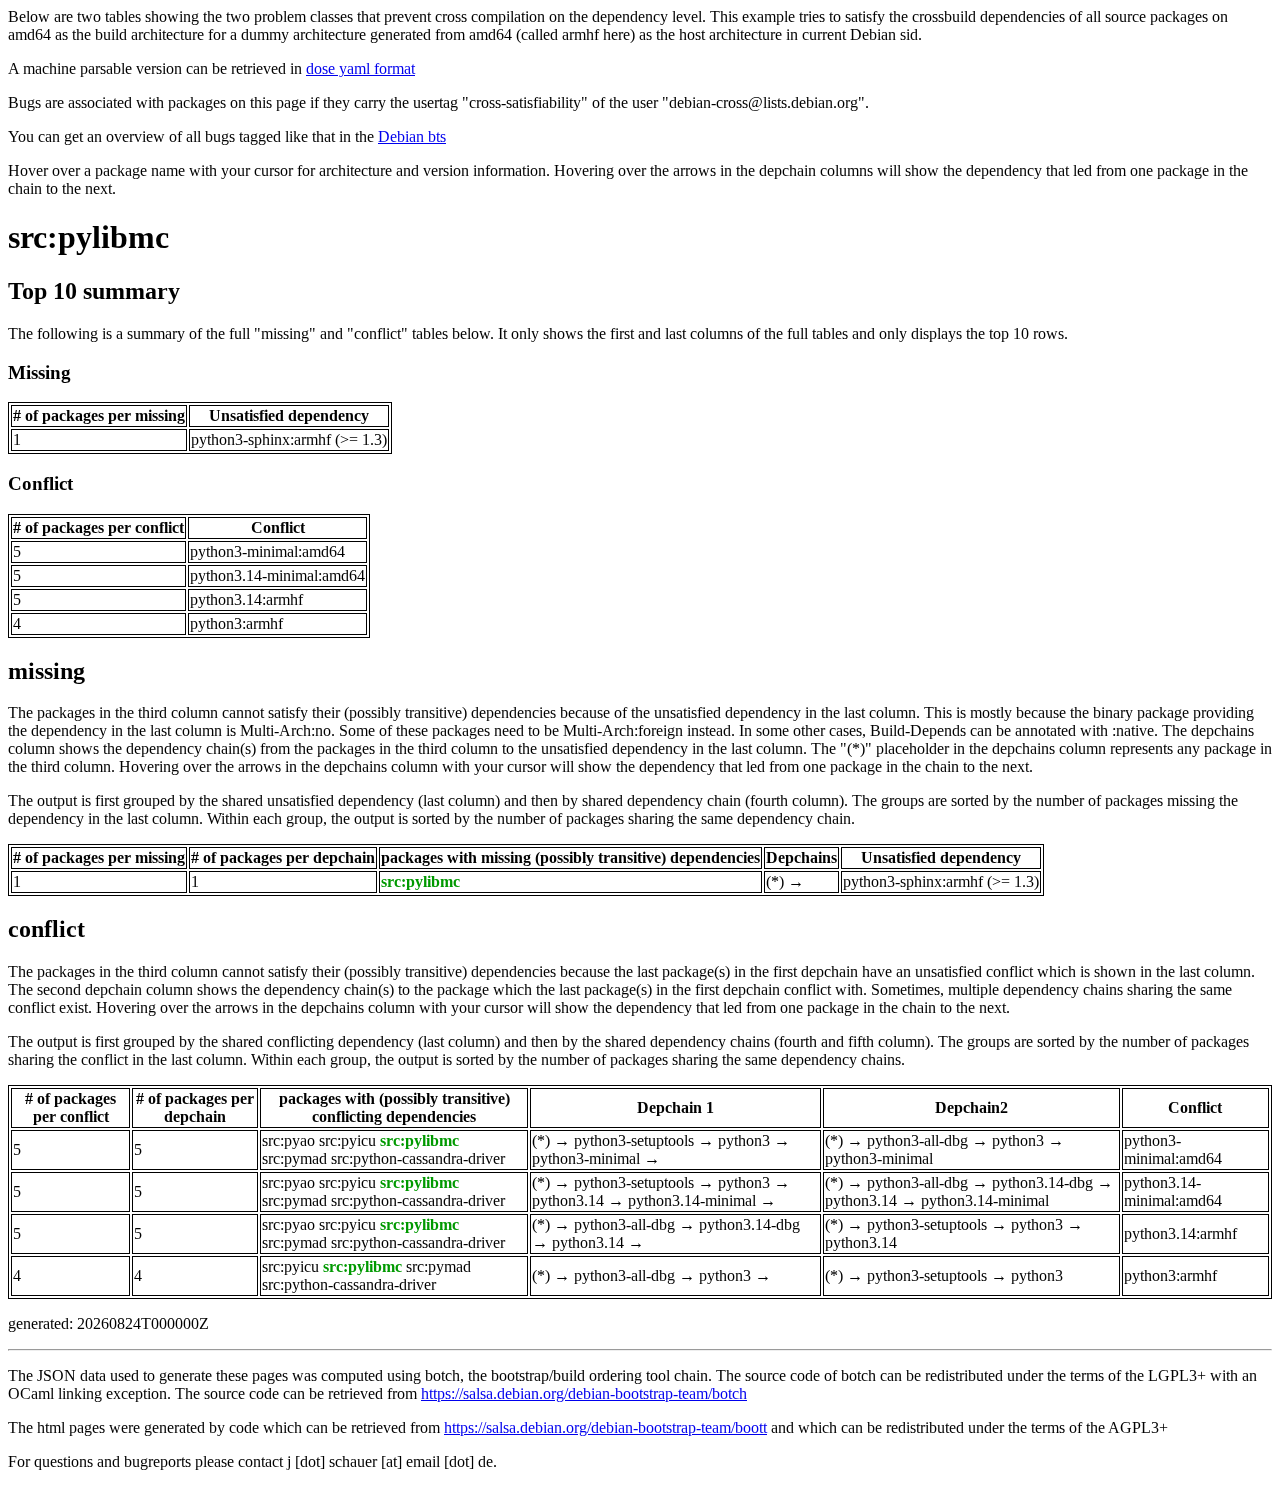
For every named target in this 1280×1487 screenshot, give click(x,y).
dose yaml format (360, 68)
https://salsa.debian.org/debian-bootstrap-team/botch (584, 1393)
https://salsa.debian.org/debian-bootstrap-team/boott (605, 1427)
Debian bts (412, 136)
